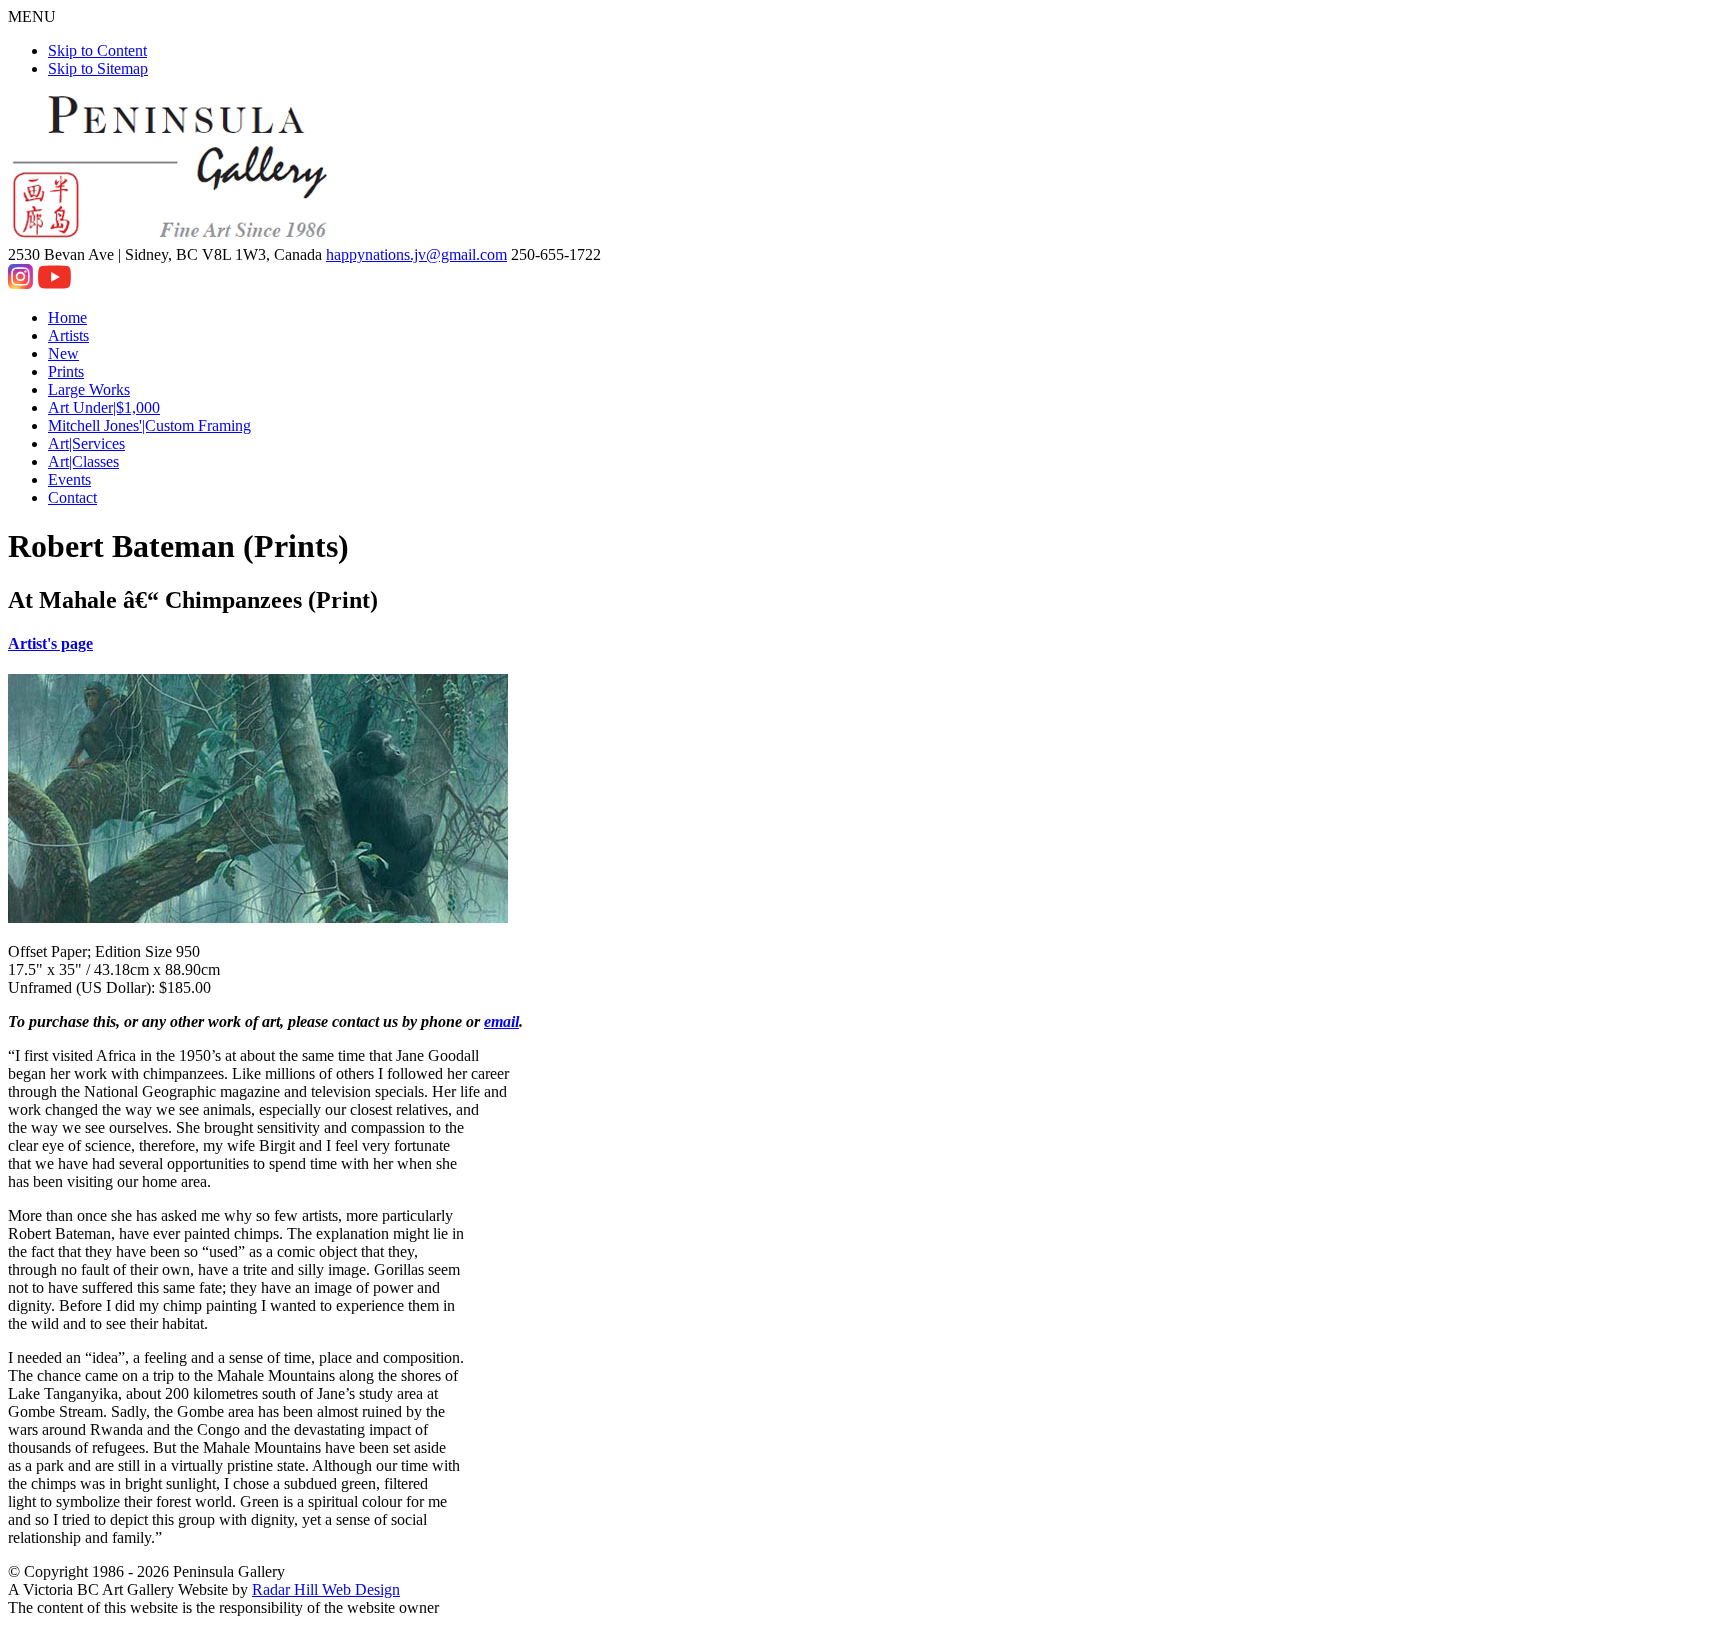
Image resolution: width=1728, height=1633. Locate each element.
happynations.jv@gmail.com (416, 254)
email (501, 1021)
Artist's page (50, 643)
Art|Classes (83, 461)
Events (69, 479)
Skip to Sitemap (98, 68)
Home (67, 317)
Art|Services (86, 443)
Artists (68, 335)
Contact (72, 497)
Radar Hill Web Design (326, 1589)
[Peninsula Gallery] (172, 236)
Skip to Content (97, 50)
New (63, 353)
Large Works (89, 389)
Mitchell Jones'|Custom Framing (149, 425)
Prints (66, 371)
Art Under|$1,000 (104, 407)
